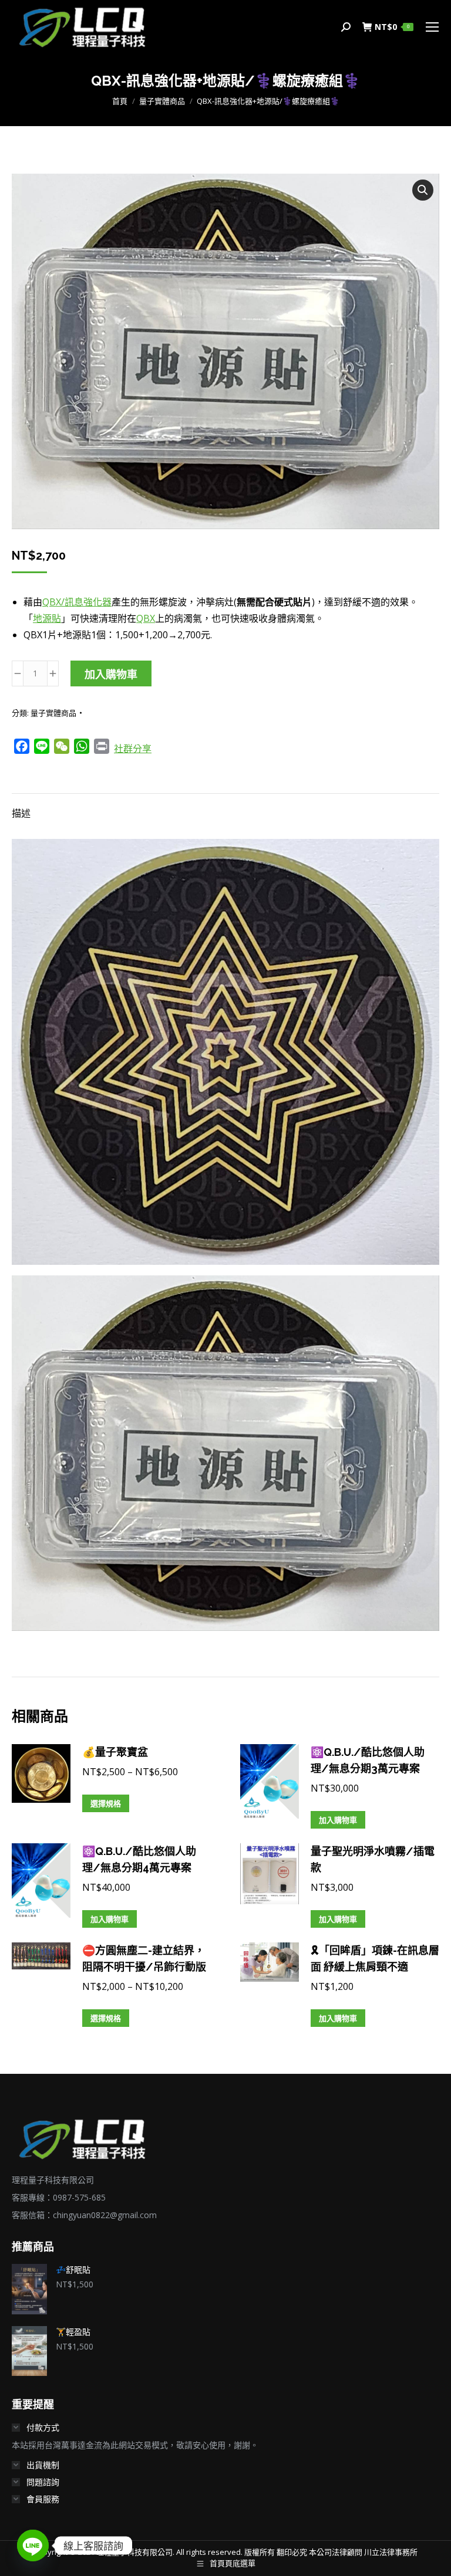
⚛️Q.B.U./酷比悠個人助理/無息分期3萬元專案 (368, 1760)
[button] (423, 190)
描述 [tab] (21, 813)
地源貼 (47, 618)
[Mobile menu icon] (432, 27)
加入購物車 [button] (338, 1820)
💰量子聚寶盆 (115, 1752)
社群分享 (133, 749)
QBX (146, 618)
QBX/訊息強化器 (77, 602)
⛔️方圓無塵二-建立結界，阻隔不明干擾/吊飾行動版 (144, 1959)
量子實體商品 (53, 713)
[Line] (33, 2545)
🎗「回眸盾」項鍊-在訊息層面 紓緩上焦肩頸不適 (375, 1959)
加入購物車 (111, 674)
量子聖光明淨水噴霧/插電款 (373, 1859)
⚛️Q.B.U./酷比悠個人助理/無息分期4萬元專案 (139, 1859)
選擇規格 (106, 1803)
